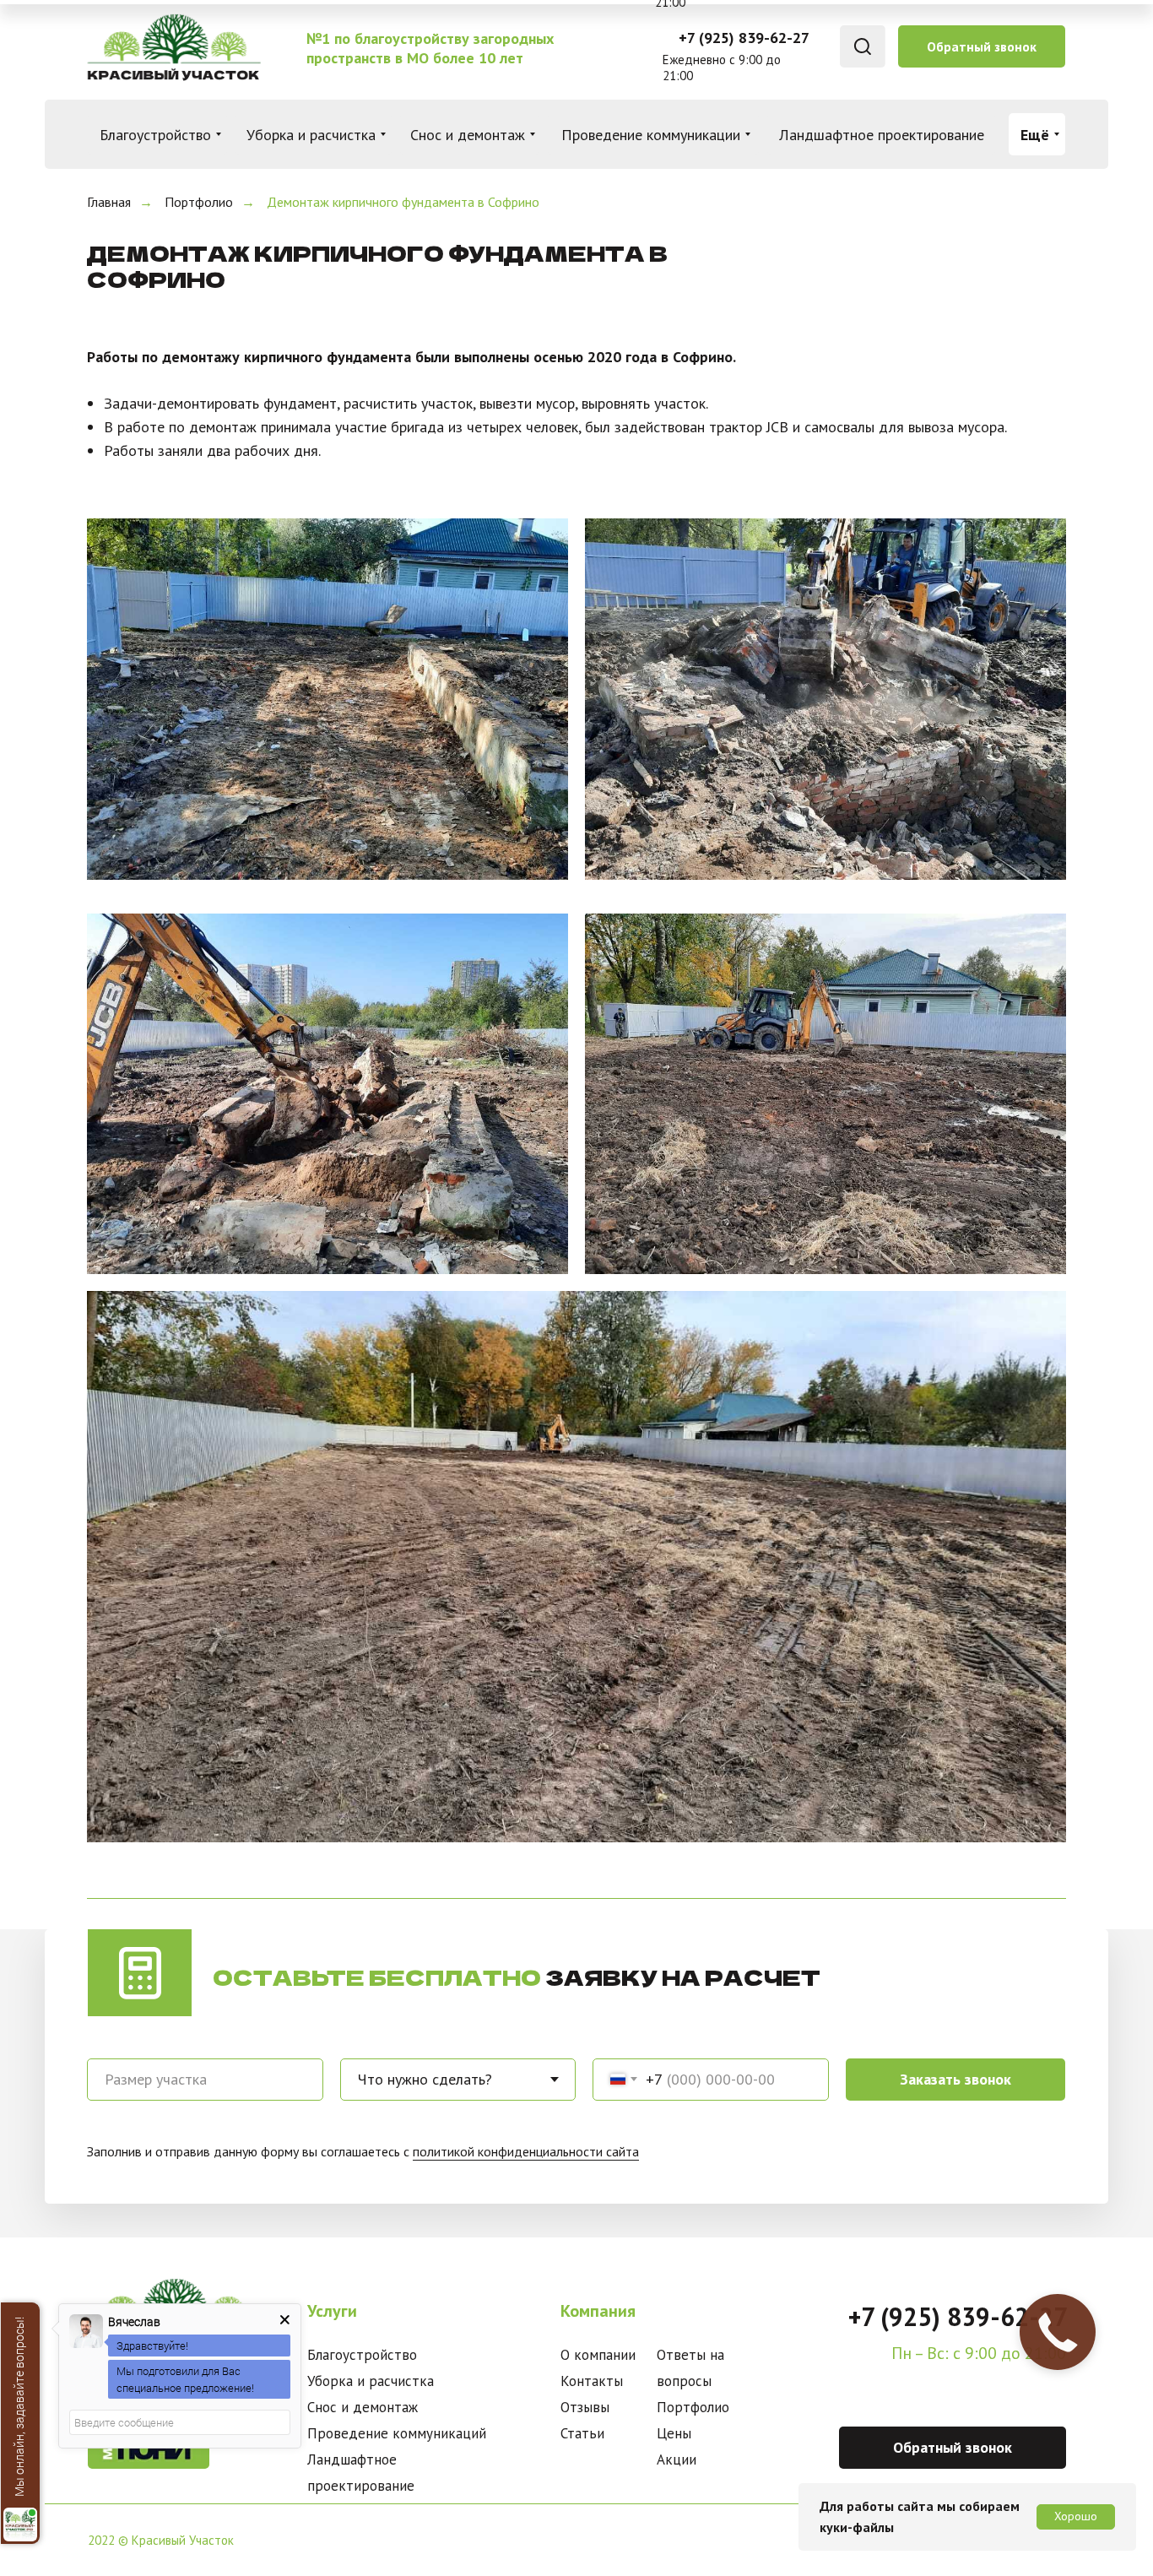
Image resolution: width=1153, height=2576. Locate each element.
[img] (173, 47)
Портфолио (199, 202)
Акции (677, 2459)
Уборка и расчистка (371, 2381)
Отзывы (585, 2407)
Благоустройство (362, 2355)
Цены (674, 2433)
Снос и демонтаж (363, 2407)
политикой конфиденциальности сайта (526, 2151)
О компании (598, 2355)
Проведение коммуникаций (397, 2433)
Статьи (582, 2433)
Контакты (592, 2381)
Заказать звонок (955, 2079)
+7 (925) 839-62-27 (744, 38)
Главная (109, 202)
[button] (982, 46)
